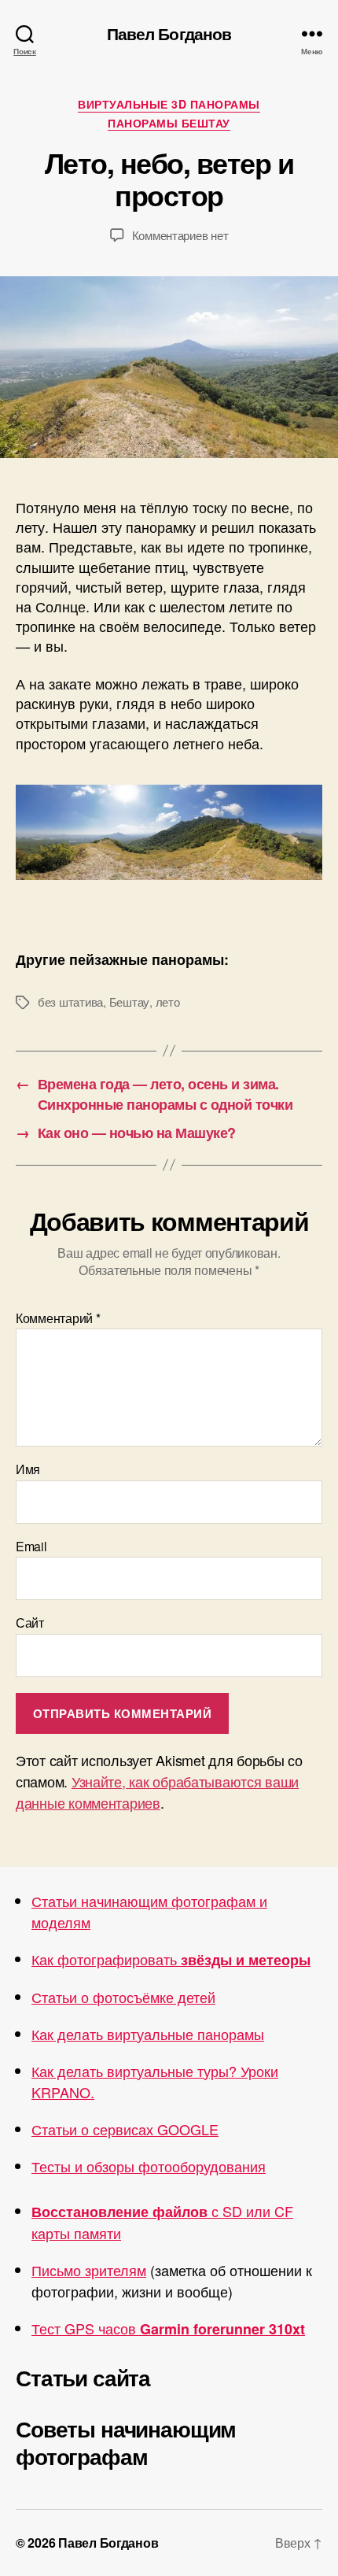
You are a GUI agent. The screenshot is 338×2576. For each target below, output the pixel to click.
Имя (28, 1469)
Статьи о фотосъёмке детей (123, 1997)
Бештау (129, 1002)
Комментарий (58, 1318)
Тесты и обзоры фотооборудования (149, 2166)
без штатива (70, 1002)
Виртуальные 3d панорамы (169, 105)
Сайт (30, 1623)
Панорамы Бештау (169, 124)
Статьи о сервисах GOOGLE (125, 2129)
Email (31, 1547)
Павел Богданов (169, 33)
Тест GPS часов (168, 2328)
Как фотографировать (171, 1959)
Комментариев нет (180, 235)
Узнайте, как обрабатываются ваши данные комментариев (157, 1792)
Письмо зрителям (89, 2270)
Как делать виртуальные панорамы (148, 2034)
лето (168, 1002)
